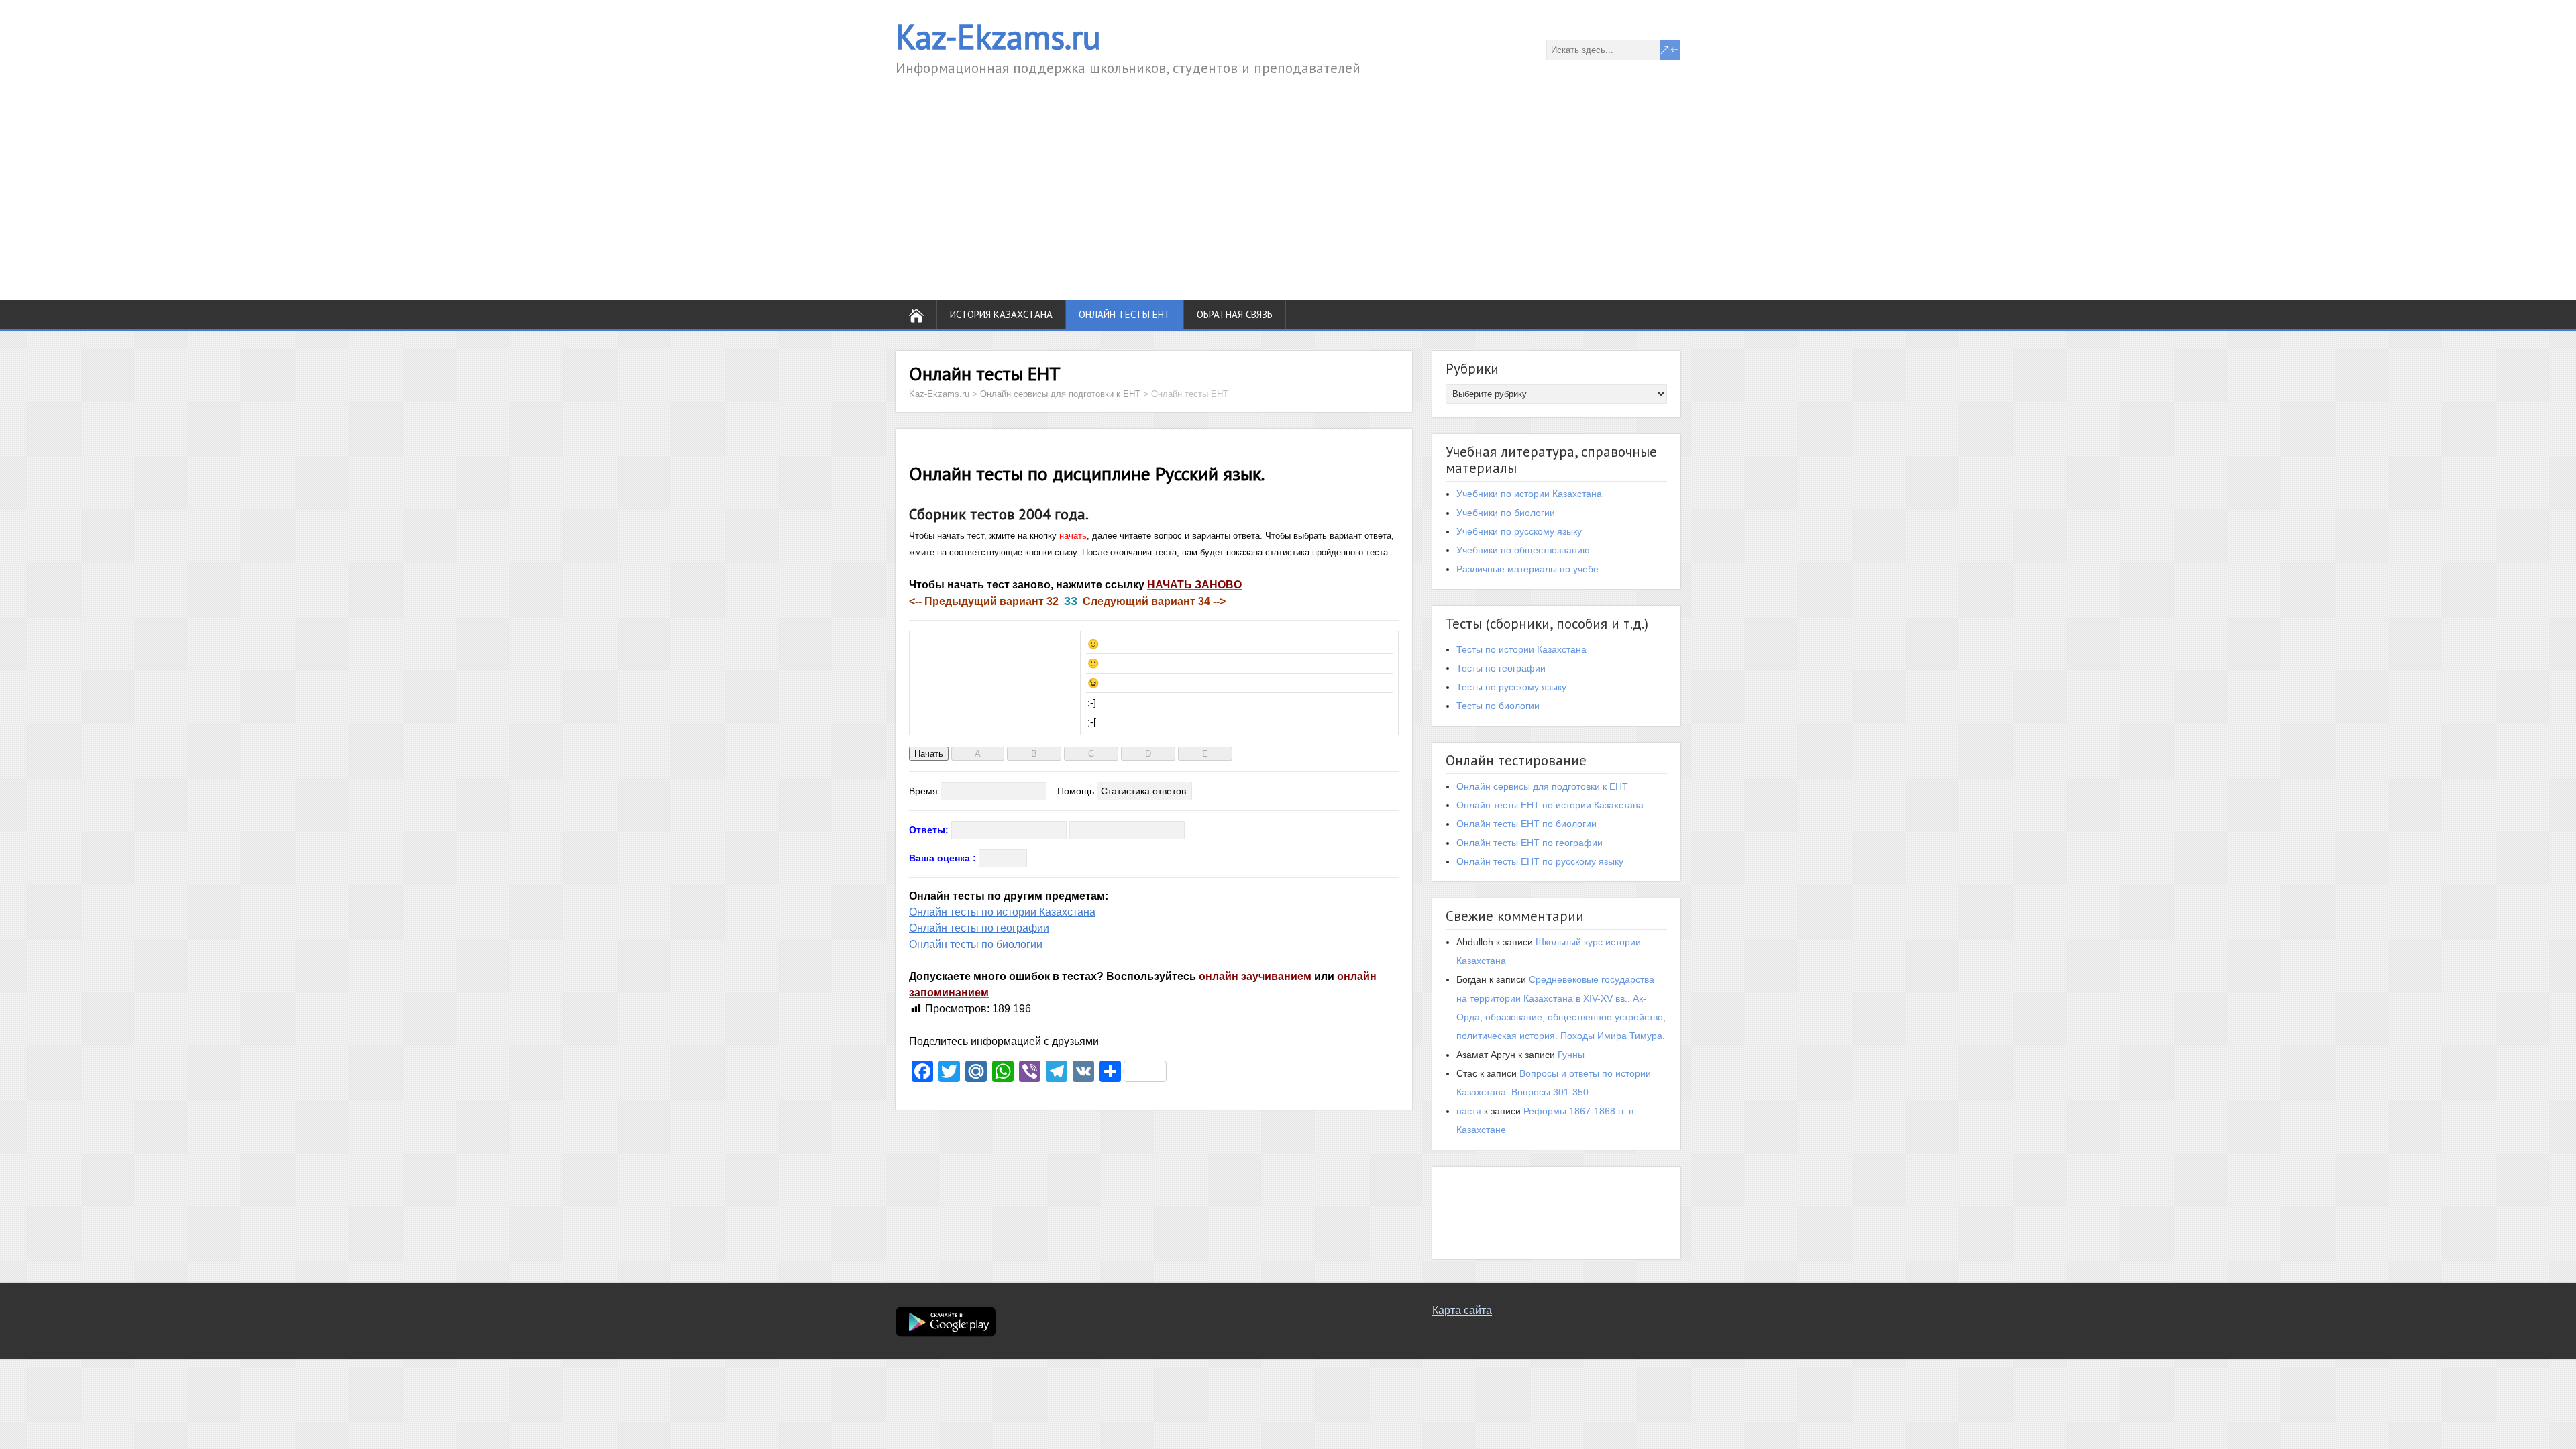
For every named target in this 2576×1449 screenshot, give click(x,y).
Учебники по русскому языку (1519, 531)
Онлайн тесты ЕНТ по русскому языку (1540, 861)
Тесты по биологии (1498, 706)
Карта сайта (1462, 1310)
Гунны (1571, 1055)
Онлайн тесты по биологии (976, 944)
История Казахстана (1001, 314)
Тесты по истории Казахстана (1521, 649)
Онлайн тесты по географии (979, 928)
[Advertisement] (1288, 179)
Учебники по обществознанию (1523, 550)
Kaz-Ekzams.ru (998, 37)
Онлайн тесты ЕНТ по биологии (1526, 824)
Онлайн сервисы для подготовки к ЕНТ (1542, 786)
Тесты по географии (1501, 668)
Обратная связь (1235, 314)
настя (1469, 1111)
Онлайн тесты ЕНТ (1125, 314)
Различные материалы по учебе (1527, 569)
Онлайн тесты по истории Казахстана (1002, 912)
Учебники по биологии (1506, 513)
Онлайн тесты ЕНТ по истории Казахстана (1550, 805)
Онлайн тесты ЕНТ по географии (1529, 843)
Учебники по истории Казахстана (1529, 494)
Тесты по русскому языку (1511, 687)
